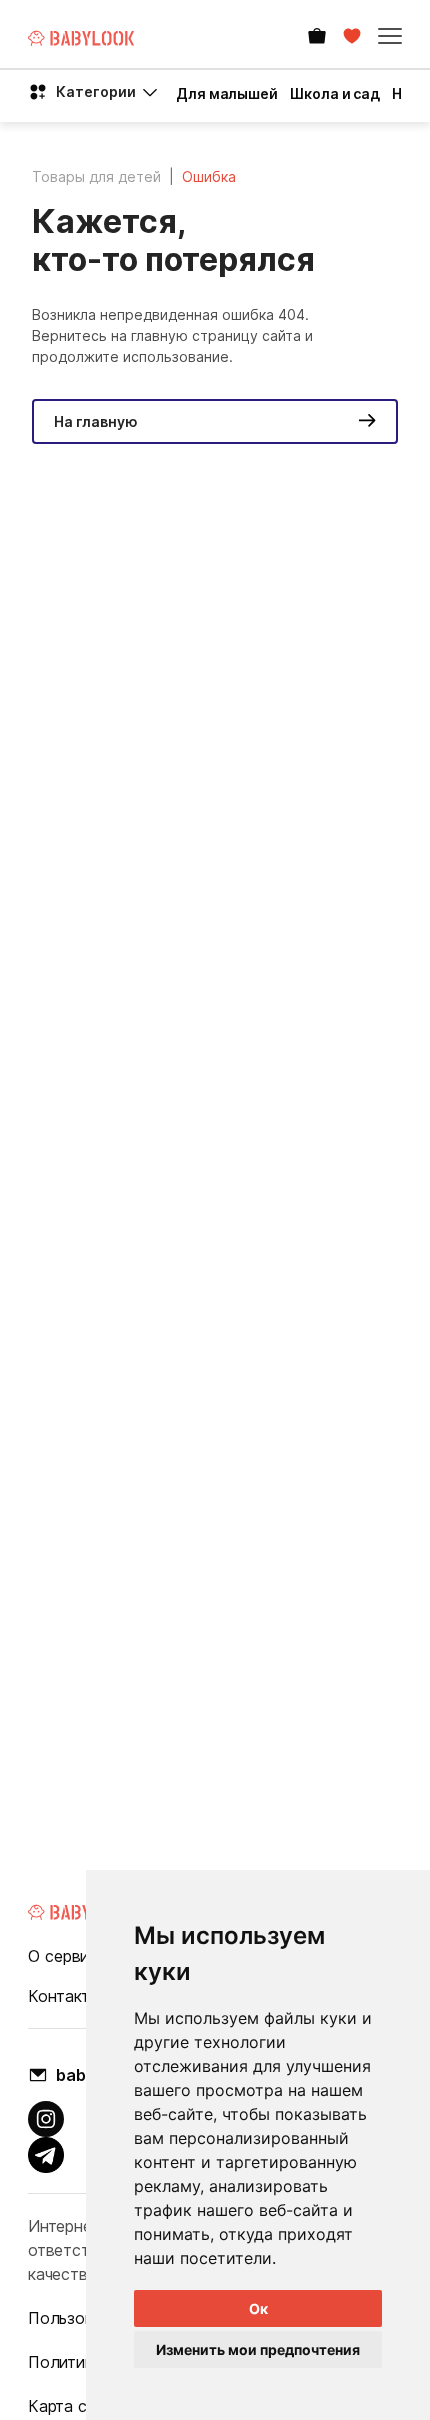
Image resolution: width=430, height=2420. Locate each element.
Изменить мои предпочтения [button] (258, 2349)
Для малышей (227, 93)
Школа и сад (335, 93)
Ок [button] (258, 2308)
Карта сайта (74, 2406)
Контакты (64, 1996)
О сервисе (67, 1956)
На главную (96, 421)
